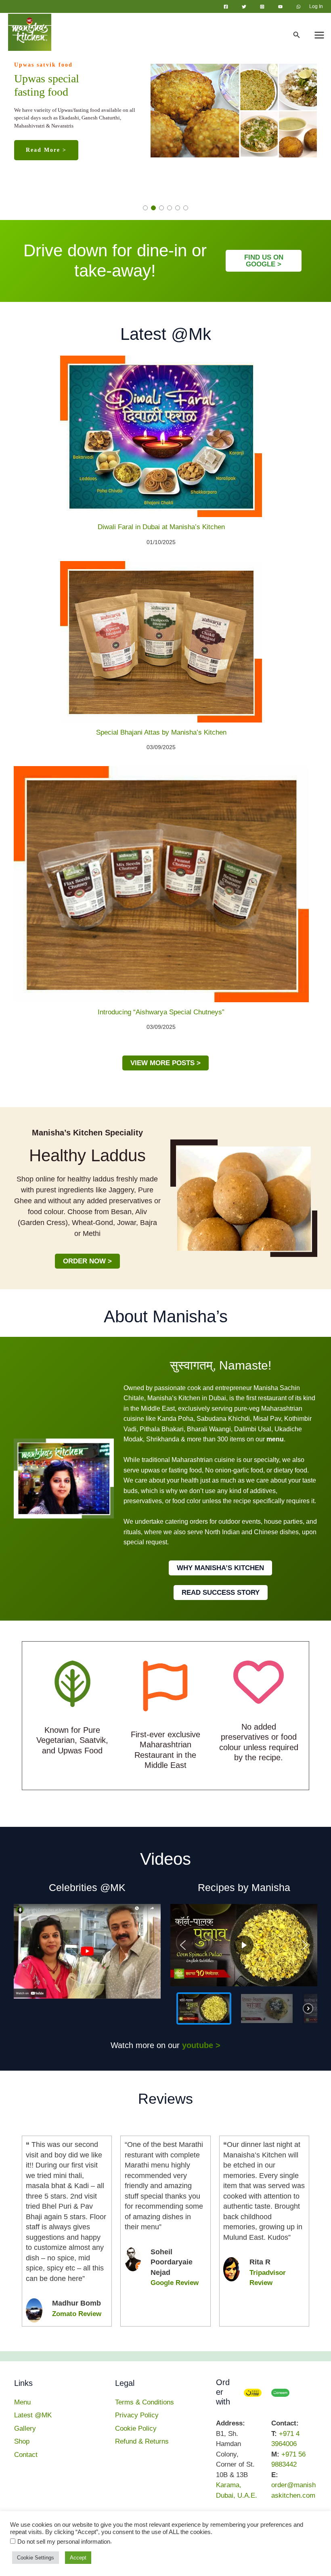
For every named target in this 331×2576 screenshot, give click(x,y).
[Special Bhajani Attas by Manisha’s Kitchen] (161, 642)
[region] (165, 116)
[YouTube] (280, 7)
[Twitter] (244, 7)
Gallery (25, 2428)
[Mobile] (200, 2554)
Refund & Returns (142, 2441)
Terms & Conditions (145, 2402)
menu (275, 1439)
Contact (26, 2455)
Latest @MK (33, 2415)
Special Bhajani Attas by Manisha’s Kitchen (161, 732)
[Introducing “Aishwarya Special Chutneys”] (161, 884)
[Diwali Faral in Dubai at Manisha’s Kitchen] (161, 436)
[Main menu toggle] (320, 36)
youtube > (201, 2045)
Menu (22, 2402)
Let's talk (261, 2554)
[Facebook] (226, 7)
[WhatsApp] (299, 7)
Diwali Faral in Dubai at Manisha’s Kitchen (161, 527)
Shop (22, 2441)
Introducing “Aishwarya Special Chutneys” (161, 1012)
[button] (297, 35)
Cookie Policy (136, 2428)
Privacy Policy (137, 2415)
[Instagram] (262, 7)
